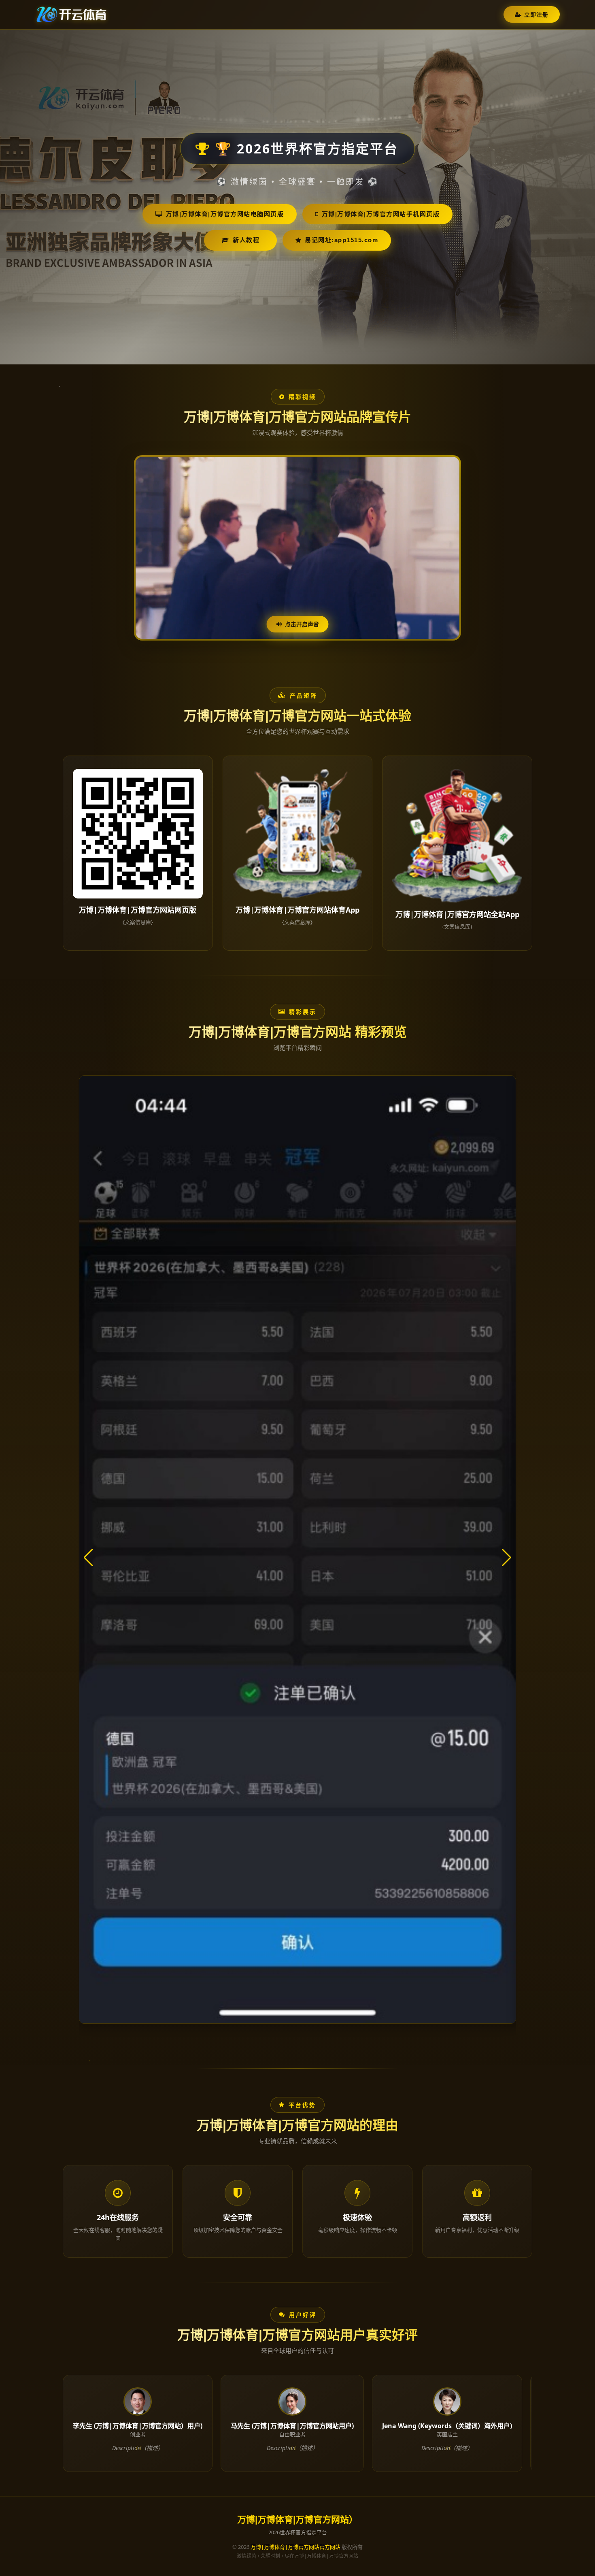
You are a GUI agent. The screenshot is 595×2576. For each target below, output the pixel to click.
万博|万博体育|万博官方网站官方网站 (295, 2547)
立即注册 (536, 14)
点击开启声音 (302, 624)
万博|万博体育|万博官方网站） (297, 2520)
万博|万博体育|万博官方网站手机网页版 (381, 214)
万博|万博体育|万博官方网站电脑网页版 (225, 214)
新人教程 (246, 240)
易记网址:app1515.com (341, 240)
